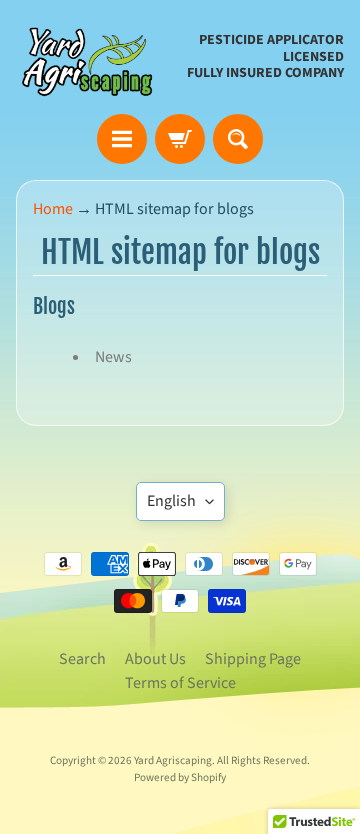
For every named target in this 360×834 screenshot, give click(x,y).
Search (82, 659)
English (171, 501)
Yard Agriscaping (173, 760)
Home (53, 209)
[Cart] (180, 139)
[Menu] (122, 139)
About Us (155, 659)
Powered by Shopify (180, 777)
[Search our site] (238, 139)
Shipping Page (253, 659)
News (113, 357)
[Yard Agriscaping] (91, 57)
